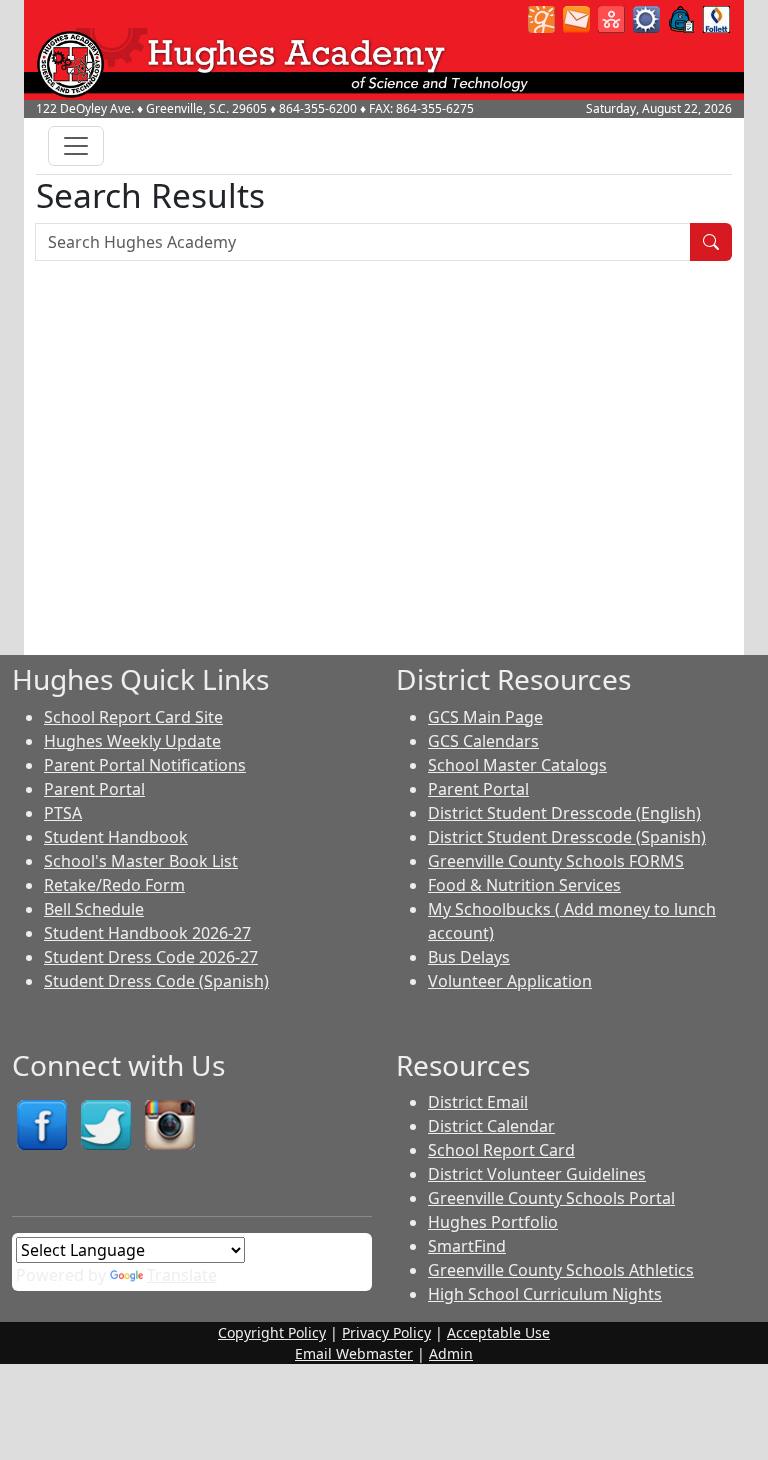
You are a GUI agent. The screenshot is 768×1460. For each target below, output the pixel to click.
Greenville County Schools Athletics (561, 1270)
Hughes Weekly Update (132, 741)
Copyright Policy (272, 1332)
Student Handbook (116, 837)
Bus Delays (469, 957)
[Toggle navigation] (76, 146)
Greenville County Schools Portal (551, 1198)
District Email (478, 1102)
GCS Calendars (483, 741)
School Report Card (501, 1150)
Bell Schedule (94, 909)
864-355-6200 (318, 108)
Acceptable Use (498, 1332)
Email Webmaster (354, 1353)
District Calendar (491, 1126)
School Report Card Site (133, 717)
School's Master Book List (141, 861)
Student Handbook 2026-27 (147, 933)
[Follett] (716, 18)
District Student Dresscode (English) (564, 813)
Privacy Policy (386, 1332)
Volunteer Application (510, 981)
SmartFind (467, 1246)
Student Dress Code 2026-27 (151, 957)
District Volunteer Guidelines (537, 1174)
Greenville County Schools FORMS (556, 861)
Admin (451, 1353)
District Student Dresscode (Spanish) (567, 837)
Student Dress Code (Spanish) (156, 981)
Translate (182, 1275)
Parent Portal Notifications (145, 765)
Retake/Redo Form (114, 885)
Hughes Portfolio (493, 1222)
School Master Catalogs (517, 765)
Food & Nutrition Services (524, 885)
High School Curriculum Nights (545, 1294)
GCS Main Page (485, 717)
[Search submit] (711, 242)
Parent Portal (94, 789)
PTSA (63, 813)
